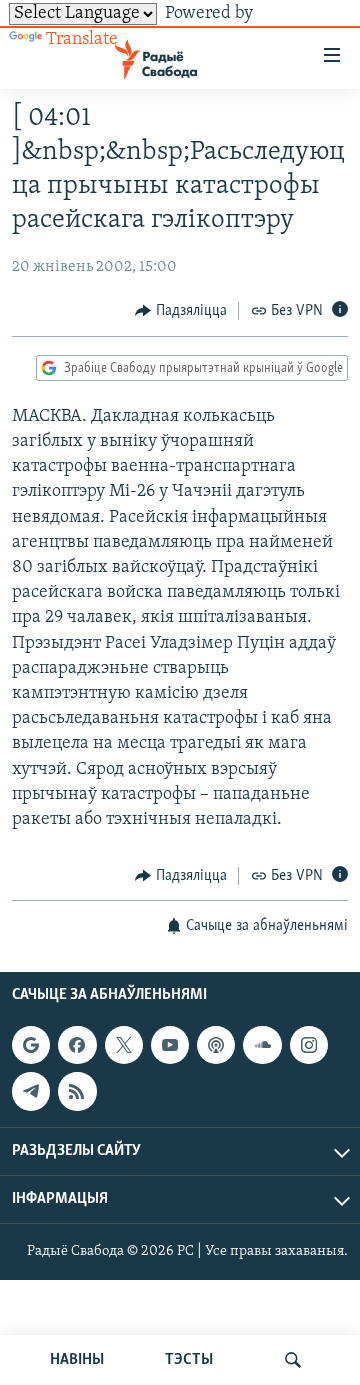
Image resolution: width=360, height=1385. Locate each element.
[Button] (181, 311)
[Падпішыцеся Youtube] (170, 1045)
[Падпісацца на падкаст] (216, 1045)
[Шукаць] (293, 1360)
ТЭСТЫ (189, 1360)
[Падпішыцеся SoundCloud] (262, 1045)
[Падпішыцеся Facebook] (77, 1045)
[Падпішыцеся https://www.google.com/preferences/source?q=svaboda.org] (31, 1045)
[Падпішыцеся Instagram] (309, 1045)
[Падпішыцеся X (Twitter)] (124, 1045)
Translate (82, 40)
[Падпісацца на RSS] (77, 1091)
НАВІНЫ (77, 1360)
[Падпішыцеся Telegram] (31, 1091)
